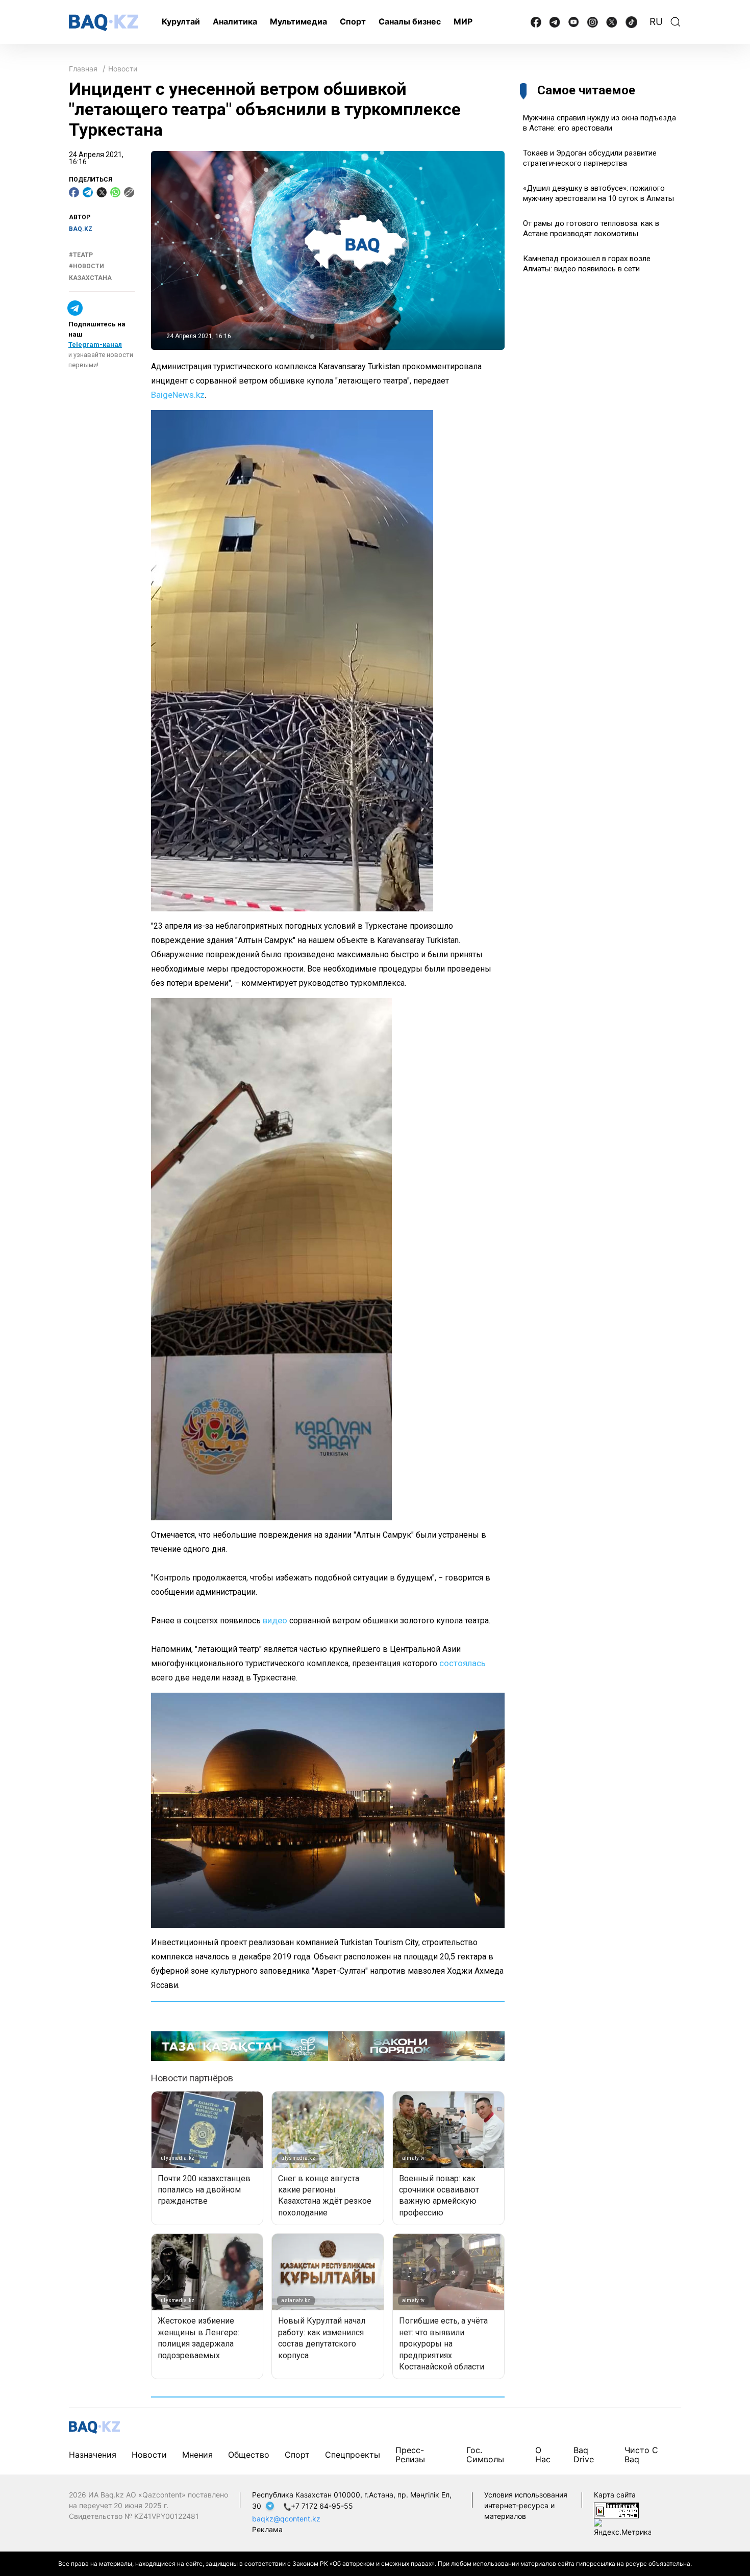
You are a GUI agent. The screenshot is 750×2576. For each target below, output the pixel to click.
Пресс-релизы (410, 2455)
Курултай (181, 21)
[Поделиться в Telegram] (88, 192)
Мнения (197, 2455)
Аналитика (235, 21)
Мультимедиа (298, 21)
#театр (81, 255)
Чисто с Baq (641, 2455)
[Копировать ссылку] (129, 192)
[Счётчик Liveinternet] (616, 2509)
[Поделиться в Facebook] (74, 192)
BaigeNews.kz (178, 395)
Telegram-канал (95, 345)
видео (275, 1620)
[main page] (104, 23)
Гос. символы (485, 2455)
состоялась (462, 1663)
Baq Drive (584, 2455)
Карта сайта (615, 2495)
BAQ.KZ (81, 229)
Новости (123, 69)
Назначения (93, 2455)
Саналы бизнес (410, 21)
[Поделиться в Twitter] (102, 192)
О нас (543, 2455)
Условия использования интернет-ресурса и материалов (526, 2505)
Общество (249, 2455)
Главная (83, 69)
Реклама (267, 2529)
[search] (676, 22)
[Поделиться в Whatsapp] (115, 192)
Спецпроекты (353, 2455)
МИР (463, 21)
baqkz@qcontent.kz (286, 2519)
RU (656, 22)
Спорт (353, 21)
